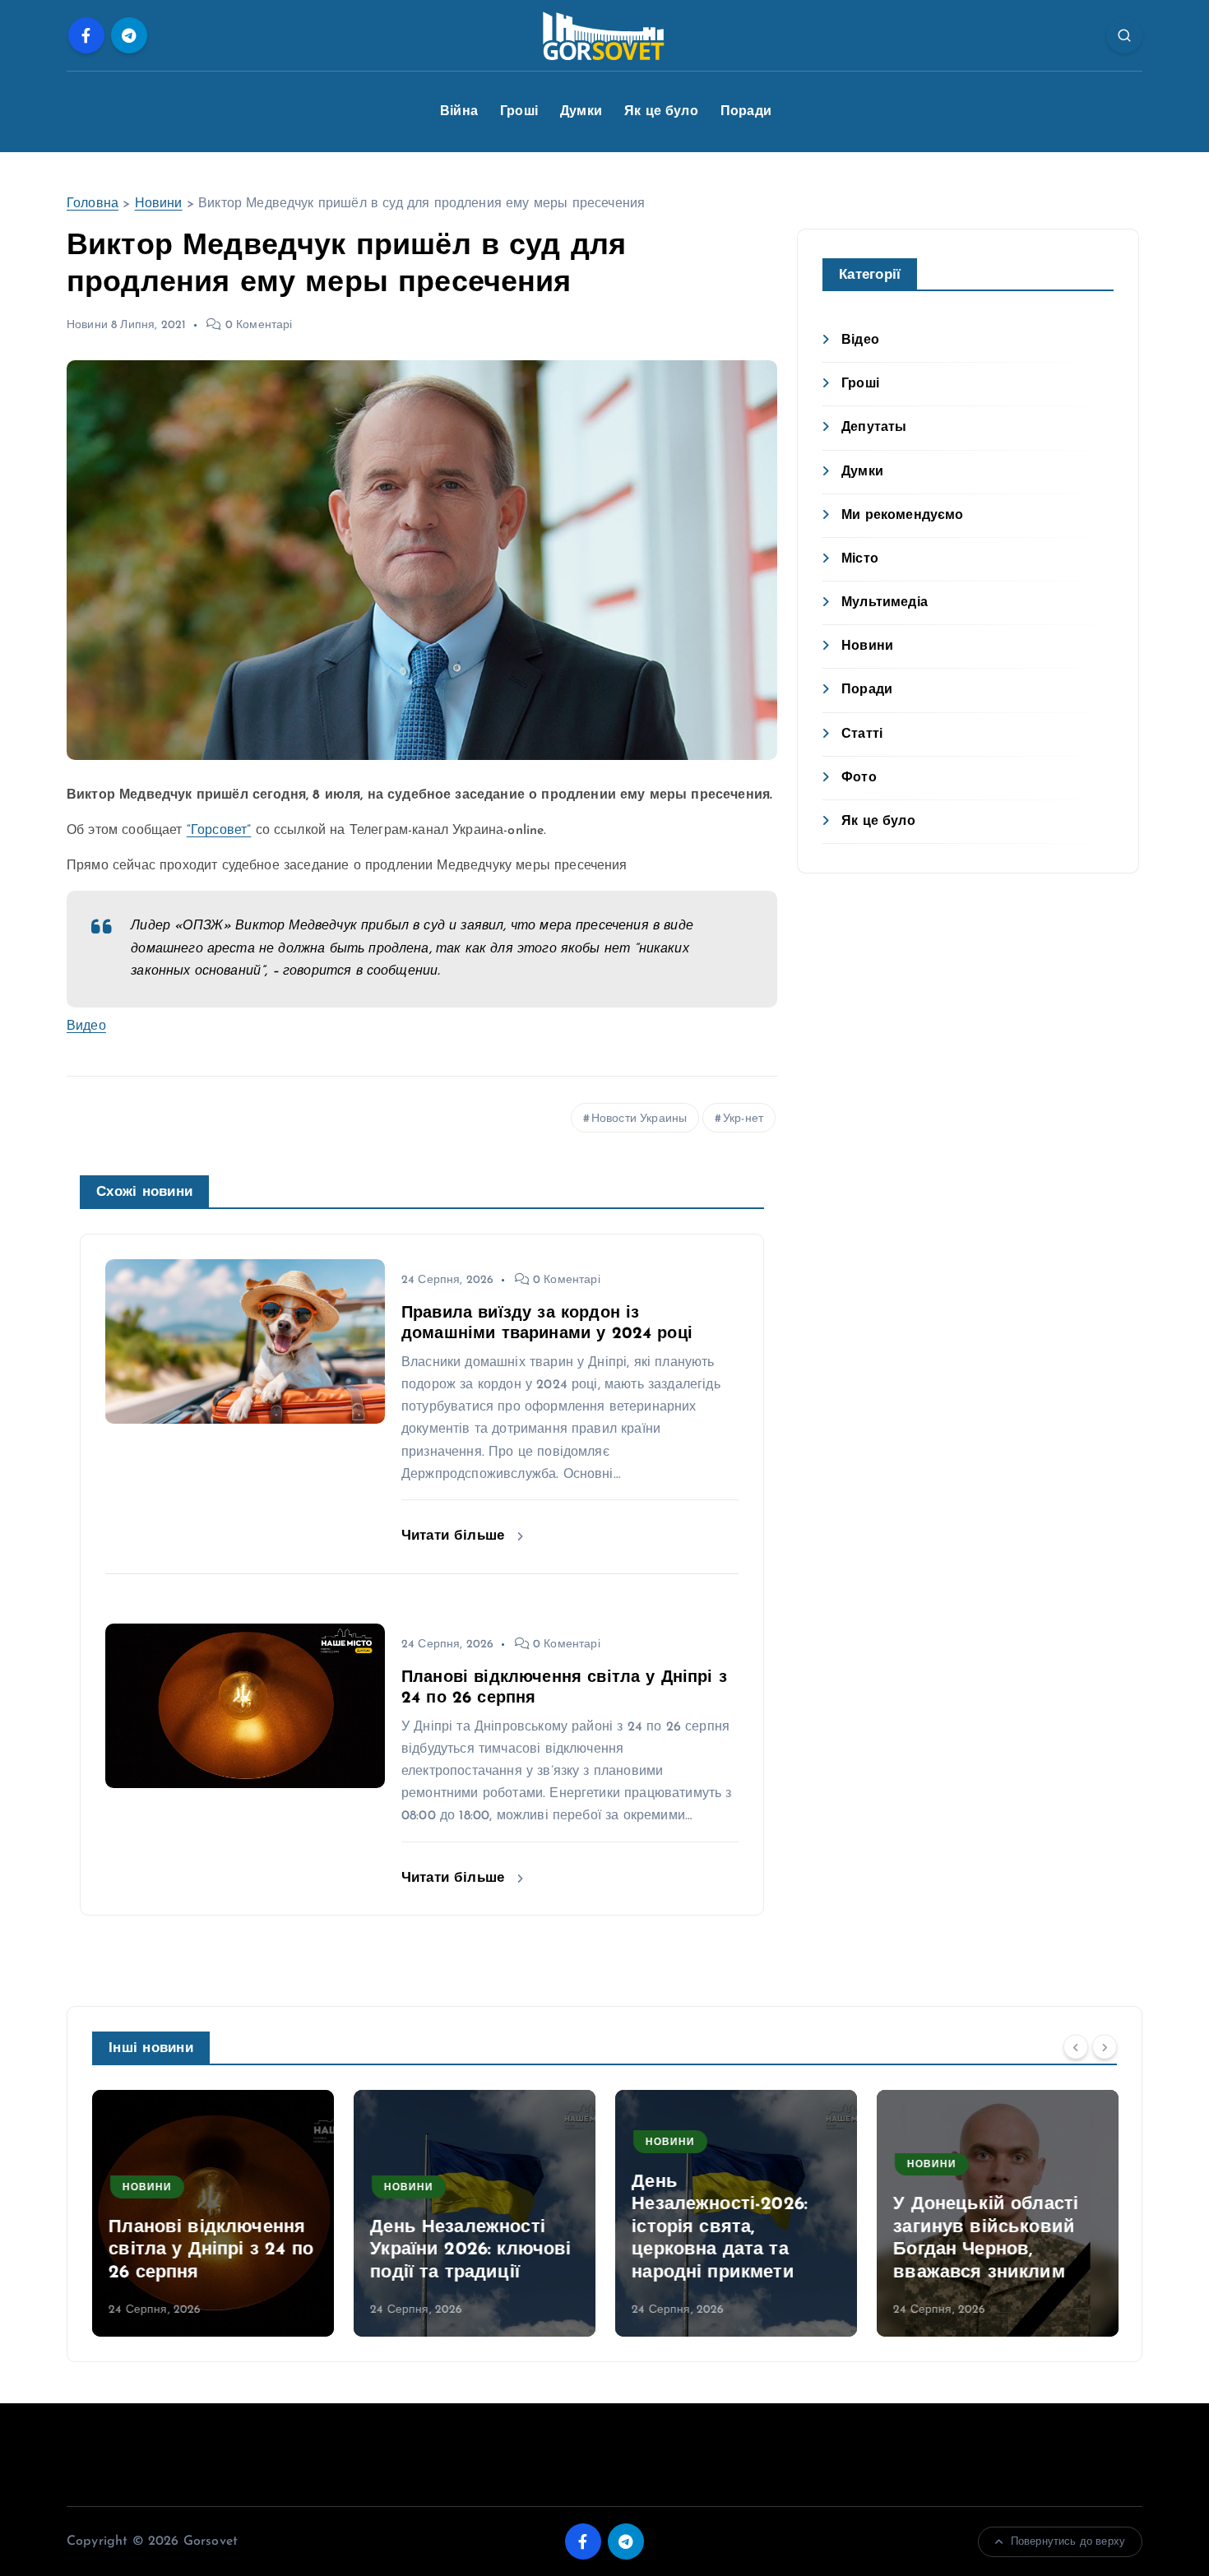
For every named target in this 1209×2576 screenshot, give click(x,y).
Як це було (661, 112)
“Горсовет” (219, 831)
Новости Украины (639, 1119)
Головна (93, 204)
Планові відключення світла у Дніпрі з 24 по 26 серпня (211, 2250)
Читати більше (455, 1536)
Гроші (519, 112)
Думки (581, 112)
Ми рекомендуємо (902, 516)
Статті (862, 734)
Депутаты (874, 428)
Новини (159, 204)
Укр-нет (743, 1119)
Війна (459, 112)
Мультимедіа (885, 603)
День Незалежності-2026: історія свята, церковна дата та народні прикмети (720, 2228)
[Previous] (1076, 2047)
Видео (86, 1026)
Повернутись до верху (1068, 2542)
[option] (213, 2213)
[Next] (1105, 2047)
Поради (746, 112)
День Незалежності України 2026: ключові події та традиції (470, 2250)
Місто (860, 559)
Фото (859, 778)
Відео (860, 341)
